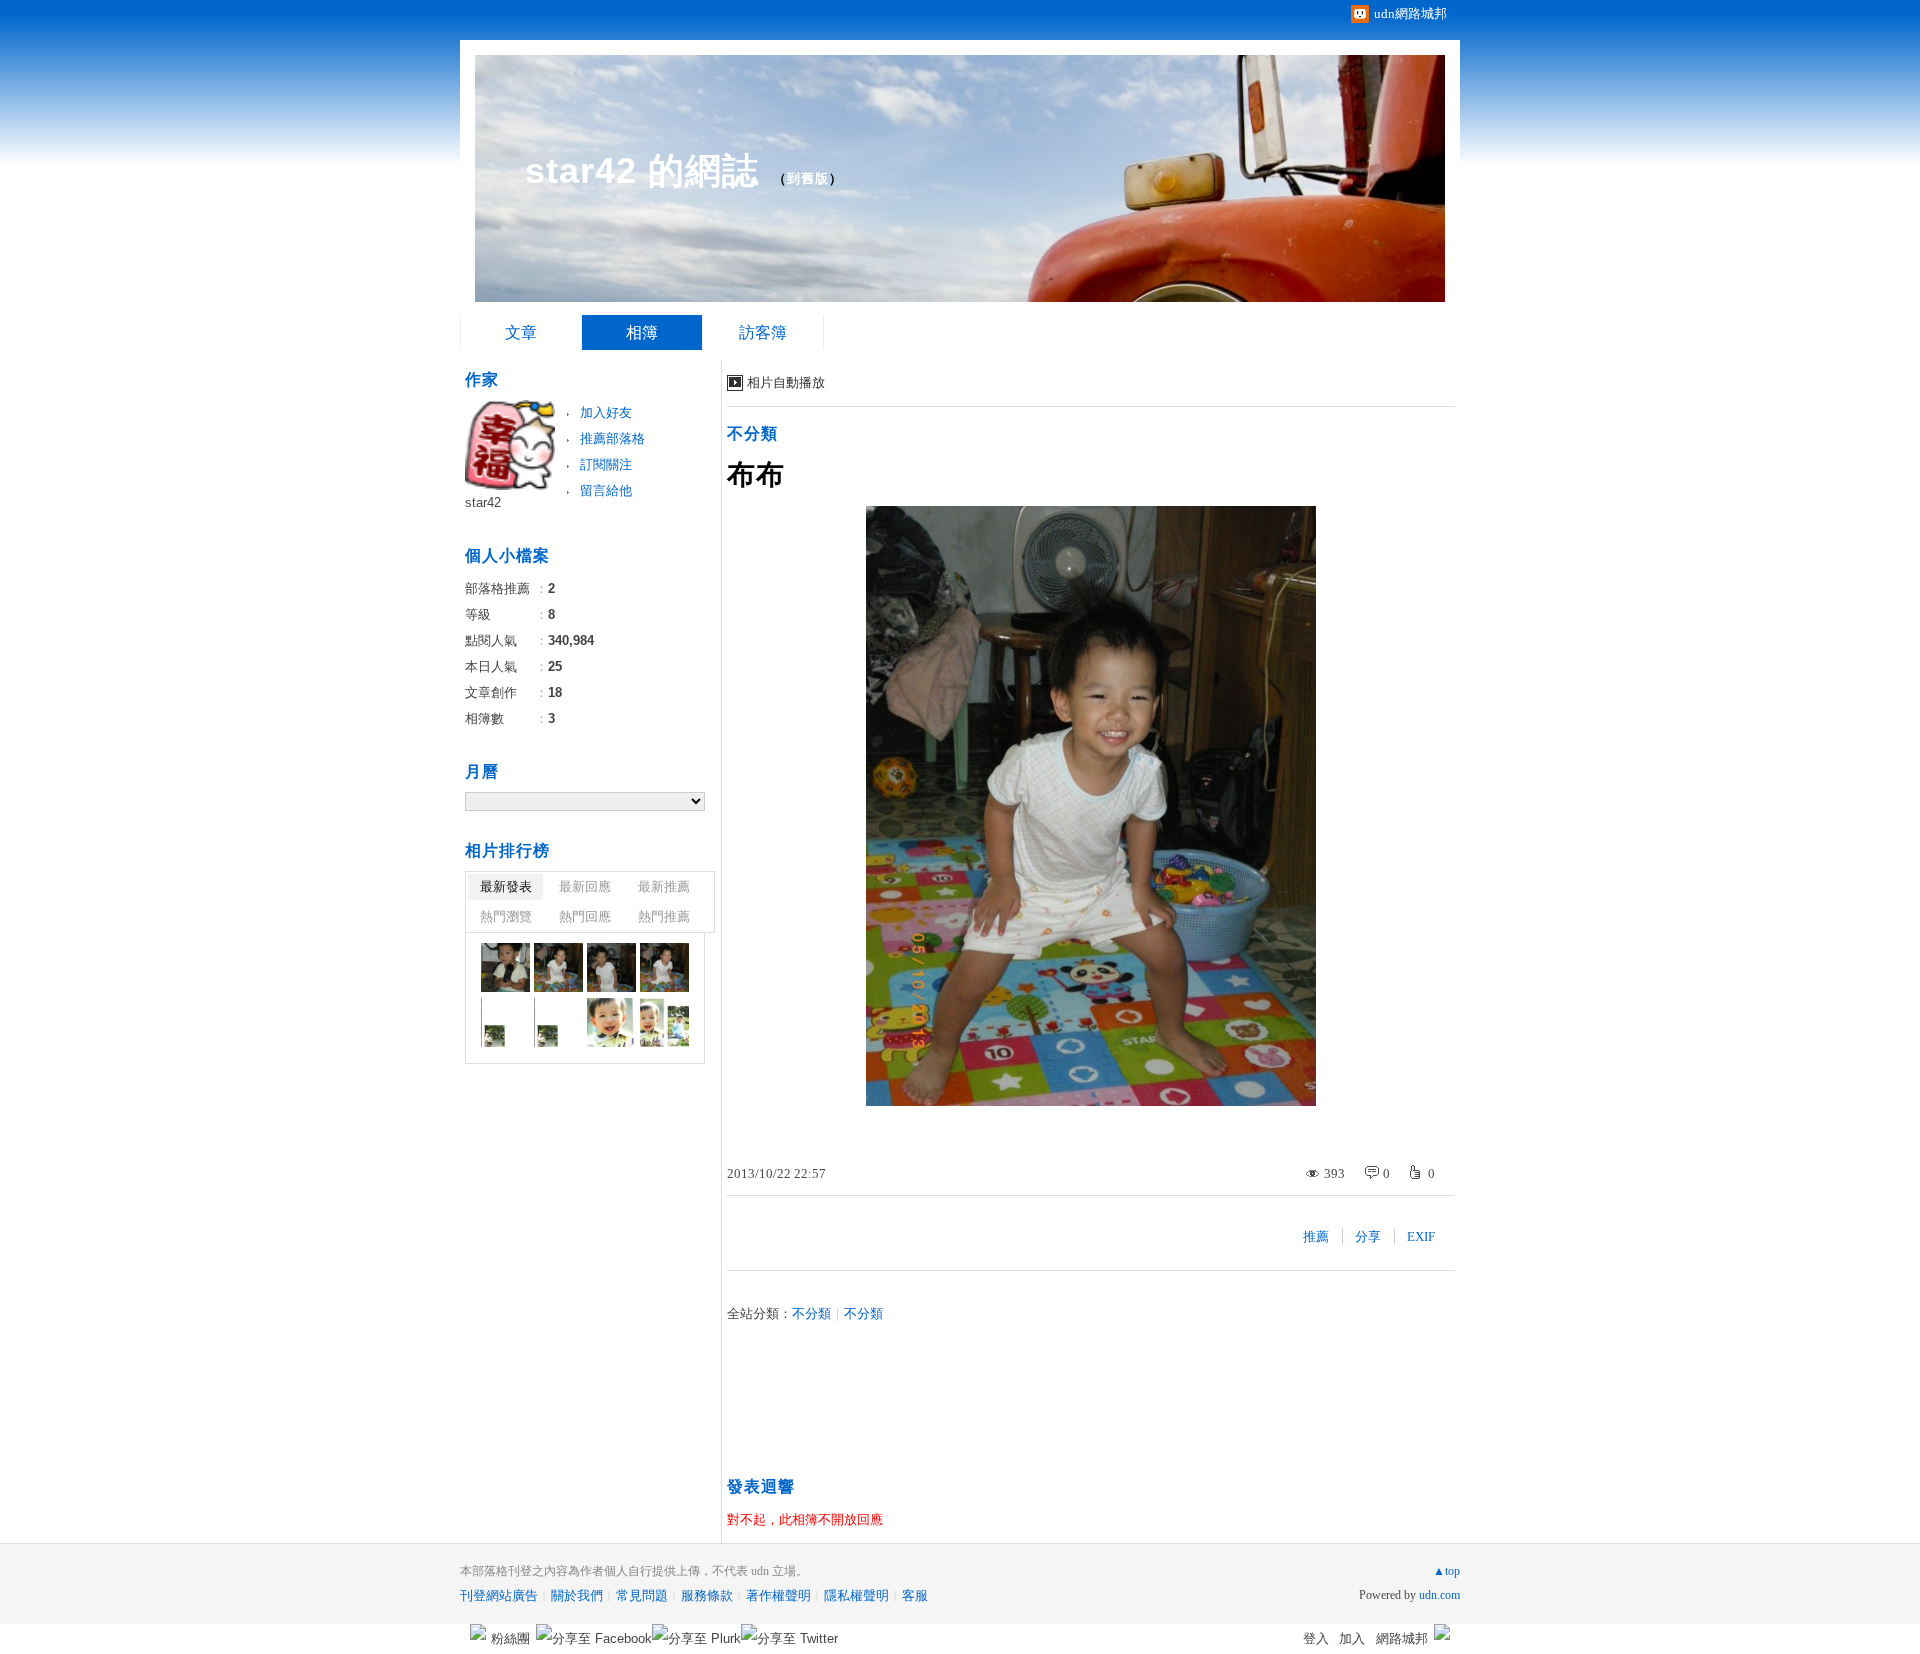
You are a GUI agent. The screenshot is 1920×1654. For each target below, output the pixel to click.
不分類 (752, 433)
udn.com (1439, 1595)
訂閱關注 (606, 464)
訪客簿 (763, 332)
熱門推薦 (664, 916)
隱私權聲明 (856, 1595)
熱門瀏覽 (506, 916)
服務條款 (707, 1595)
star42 (483, 502)
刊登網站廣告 (499, 1595)
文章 (521, 332)
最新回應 (585, 886)
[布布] (505, 967)
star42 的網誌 (642, 170)
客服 (915, 1595)
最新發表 (506, 886)
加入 (1352, 1638)
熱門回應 (585, 916)
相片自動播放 (786, 382)
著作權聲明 (778, 1595)
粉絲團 (510, 1638)
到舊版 (808, 178)
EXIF (1421, 1236)
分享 (1368, 1236)
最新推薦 (664, 886)
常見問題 (642, 1595)
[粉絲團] (478, 1632)
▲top (1446, 1571)
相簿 (642, 332)
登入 (1316, 1638)
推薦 (1316, 1236)
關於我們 (577, 1595)
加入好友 (606, 412)
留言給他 (606, 490)
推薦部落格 (612, 438)
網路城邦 (1402, 1638)
